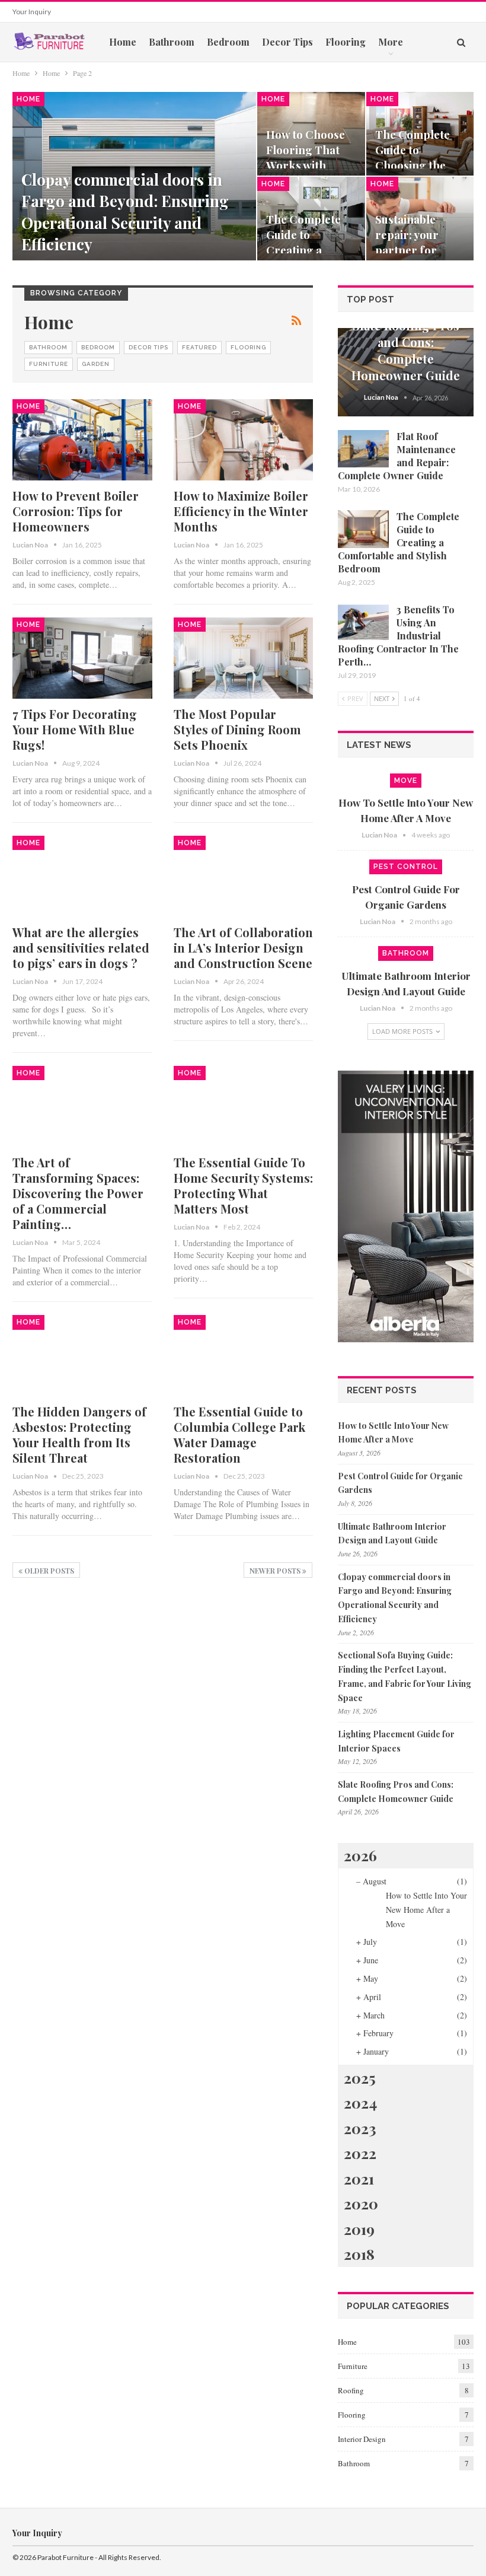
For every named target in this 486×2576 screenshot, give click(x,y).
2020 (361, 2203)
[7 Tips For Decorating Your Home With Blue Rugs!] (82, 658)
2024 (360, 2102)
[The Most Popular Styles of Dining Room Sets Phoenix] (244, 658)
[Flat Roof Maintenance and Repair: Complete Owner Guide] (363, 449)
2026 (360, 1855)
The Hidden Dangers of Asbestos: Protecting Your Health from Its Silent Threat (79, 1435)
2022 (360, 2153)
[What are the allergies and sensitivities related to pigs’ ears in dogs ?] (82, 876)
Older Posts (48, 1571)
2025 (360, 2077)
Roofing (351, 2390)
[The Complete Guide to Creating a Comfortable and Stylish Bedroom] (363, 529)
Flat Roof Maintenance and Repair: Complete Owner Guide (397, 456)
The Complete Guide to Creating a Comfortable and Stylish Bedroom (399, 542)
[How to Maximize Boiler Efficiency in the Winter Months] (244, 440)
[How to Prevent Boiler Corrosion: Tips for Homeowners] (82, 440)
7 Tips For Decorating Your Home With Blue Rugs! (75, 729)
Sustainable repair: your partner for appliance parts (416, 243)
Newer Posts (276, 1571)
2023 (360, 2128)
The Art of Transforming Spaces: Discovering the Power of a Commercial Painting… (78, 1193)
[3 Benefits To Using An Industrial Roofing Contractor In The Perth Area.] (363, 622)
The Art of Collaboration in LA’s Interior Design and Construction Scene (243, 948)
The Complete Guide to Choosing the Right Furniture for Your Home (417, 165)
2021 (359, 2178)
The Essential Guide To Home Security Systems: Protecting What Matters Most (243, 1185)
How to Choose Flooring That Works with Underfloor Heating (306, 165)
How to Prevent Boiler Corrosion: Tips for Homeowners (76, 511)
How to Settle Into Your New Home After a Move (426, 1910)
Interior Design (362, 2439)
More (391, 42)
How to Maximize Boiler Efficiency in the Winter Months (241, 511)
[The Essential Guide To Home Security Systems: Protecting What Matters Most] (244, 1106)
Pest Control (406, 867)
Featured (199, 347)
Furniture (49, 364)
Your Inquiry (32, 12)
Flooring (346, 42)
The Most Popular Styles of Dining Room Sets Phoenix (237, 729)
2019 (359, 2229)
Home (123, 42)
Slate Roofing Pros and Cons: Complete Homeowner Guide (406, 350)
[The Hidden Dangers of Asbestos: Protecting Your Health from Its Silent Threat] (82, 1356)
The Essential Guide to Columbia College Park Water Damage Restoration (239, 1435)
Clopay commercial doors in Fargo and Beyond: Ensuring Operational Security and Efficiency (125, 212)
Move (406, 781)
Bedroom (228, 42)
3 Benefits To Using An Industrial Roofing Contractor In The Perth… (398, 636)
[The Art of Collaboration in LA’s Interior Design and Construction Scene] (244, 876)
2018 (359, 2254)
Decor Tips (287, 42)
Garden (96, 364)
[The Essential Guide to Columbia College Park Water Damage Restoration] (244, 1356)
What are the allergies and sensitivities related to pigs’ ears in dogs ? (81, 948)
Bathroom (172, 42)
